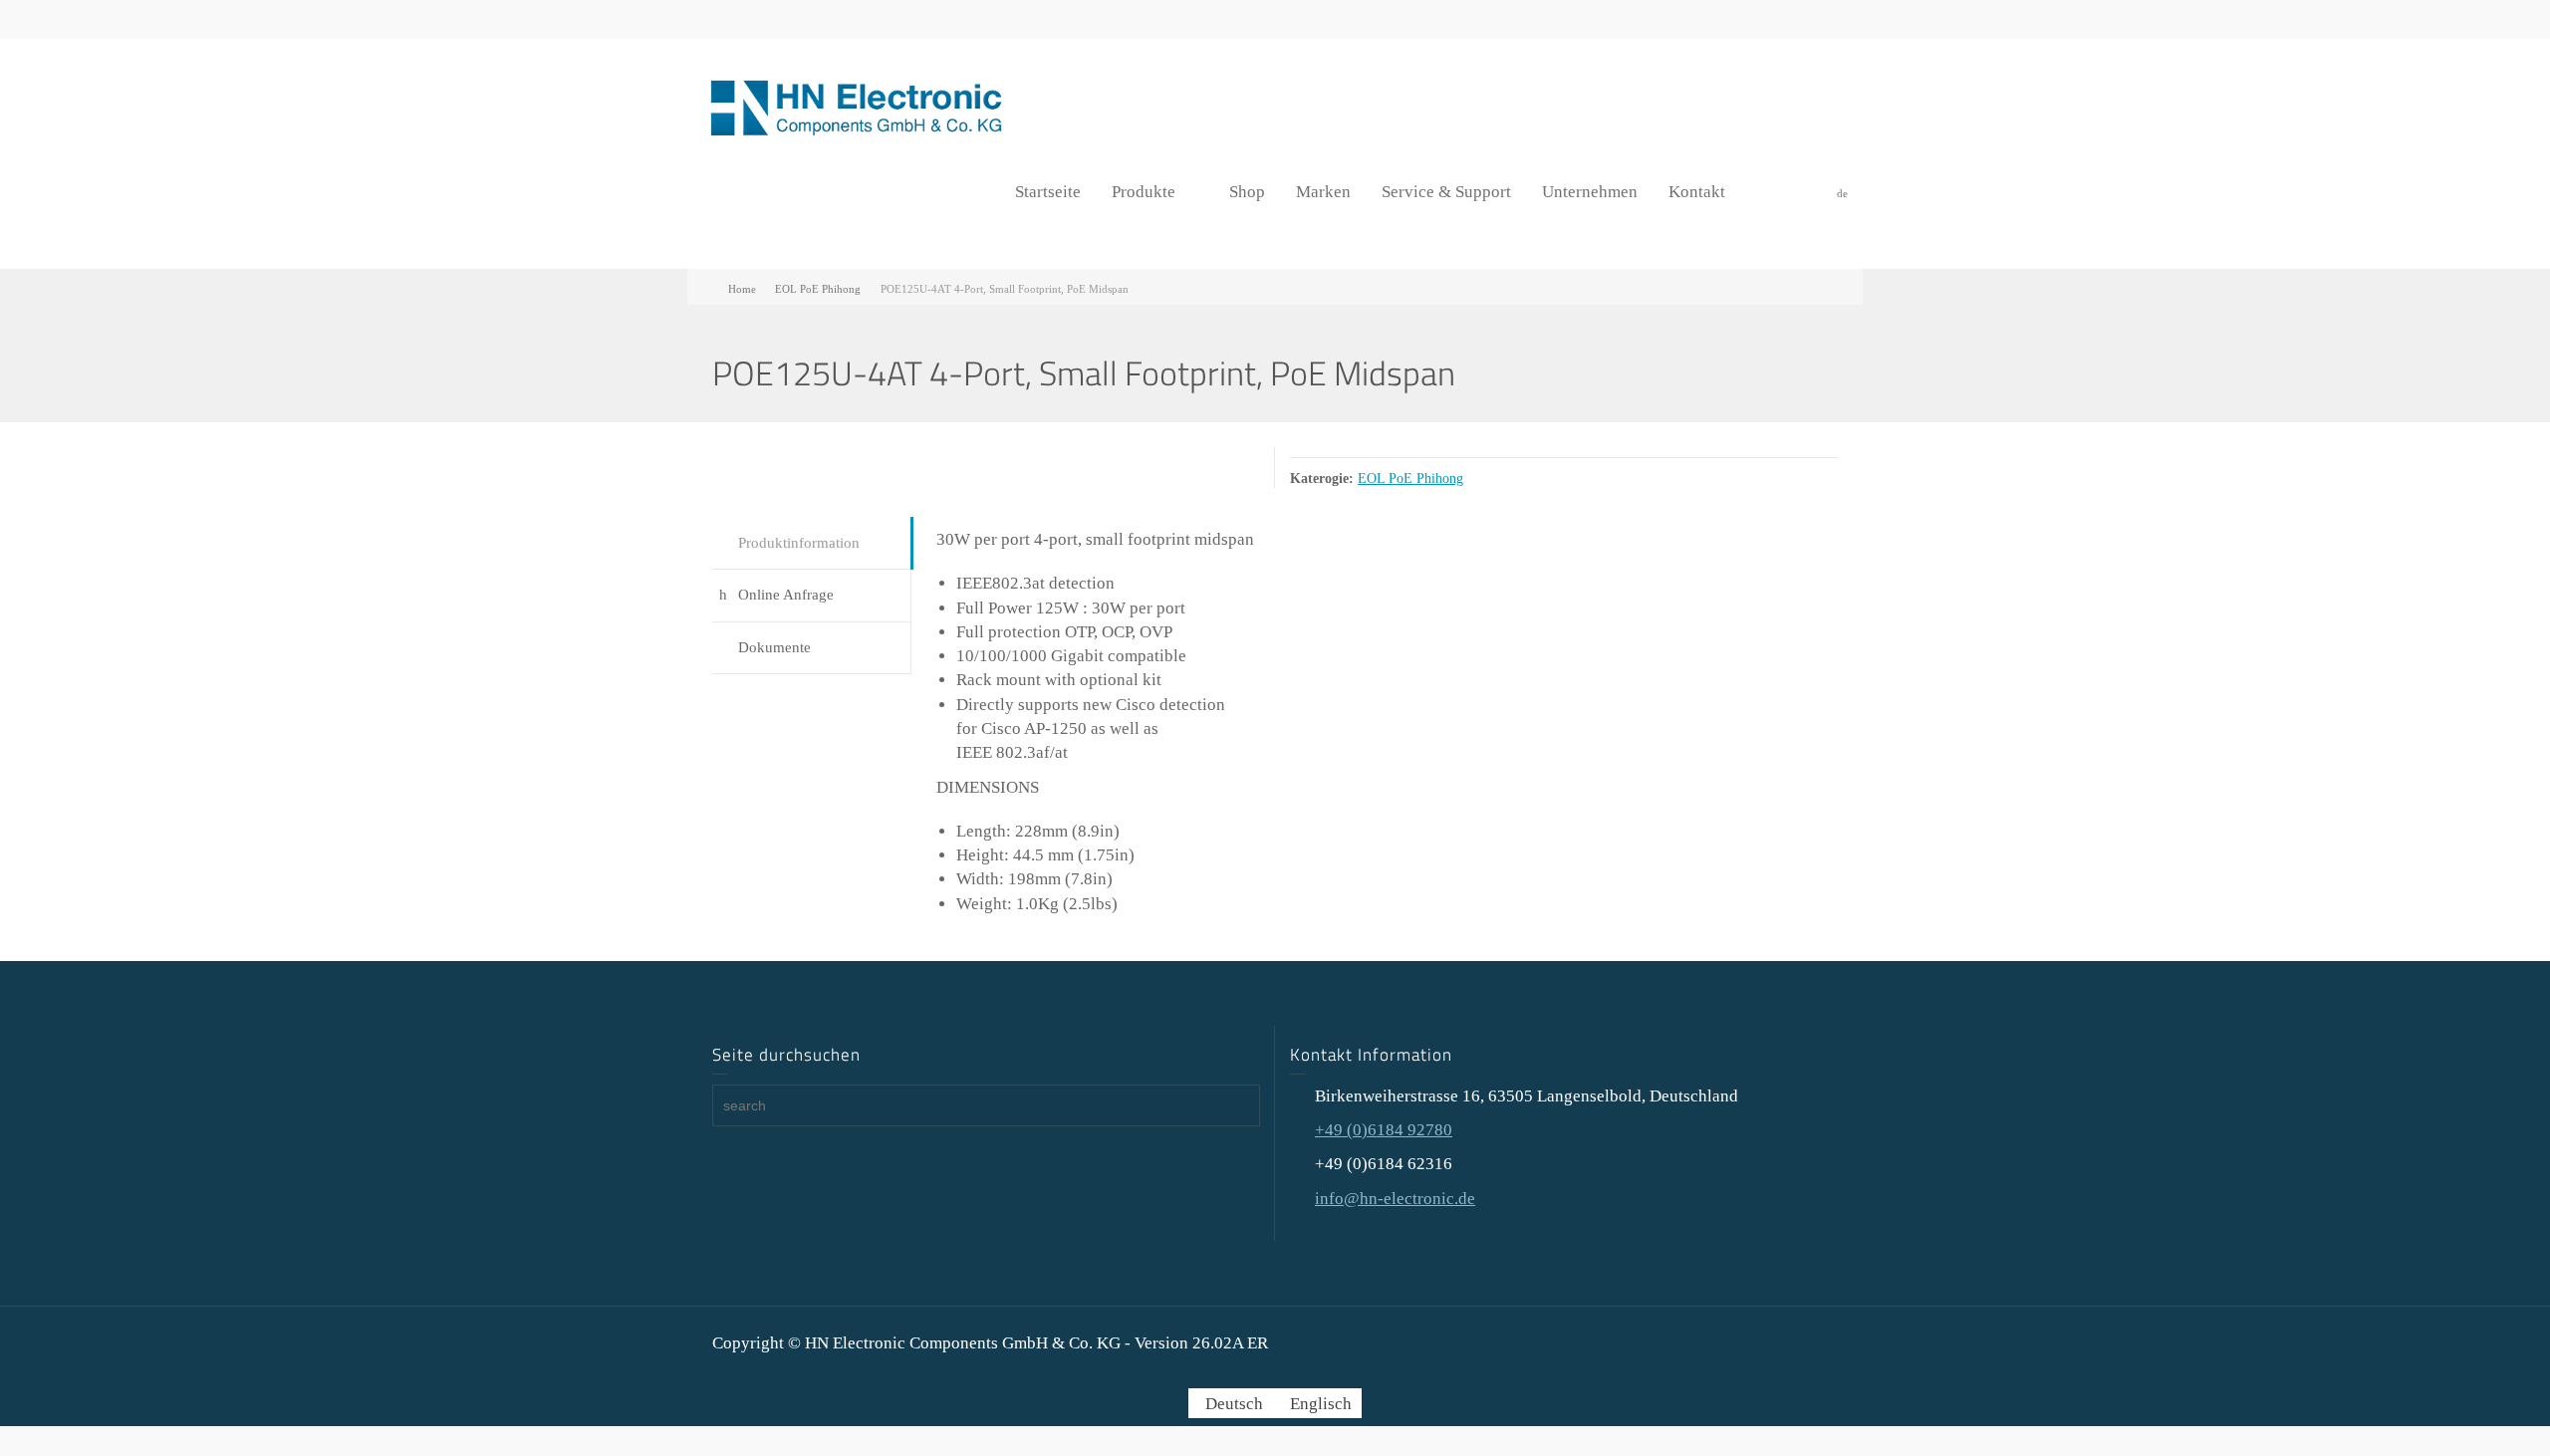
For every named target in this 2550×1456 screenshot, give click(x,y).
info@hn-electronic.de (1395, 1199)
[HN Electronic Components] (857, 106)
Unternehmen (1590, 192)
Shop (1247, 192)
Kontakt (1697, 192)
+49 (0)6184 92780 (1384, 1130)
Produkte (1144, 192)
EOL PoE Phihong (1410, 478)
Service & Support (1446, 192)
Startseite (1048, 192)
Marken (1323, 192)
